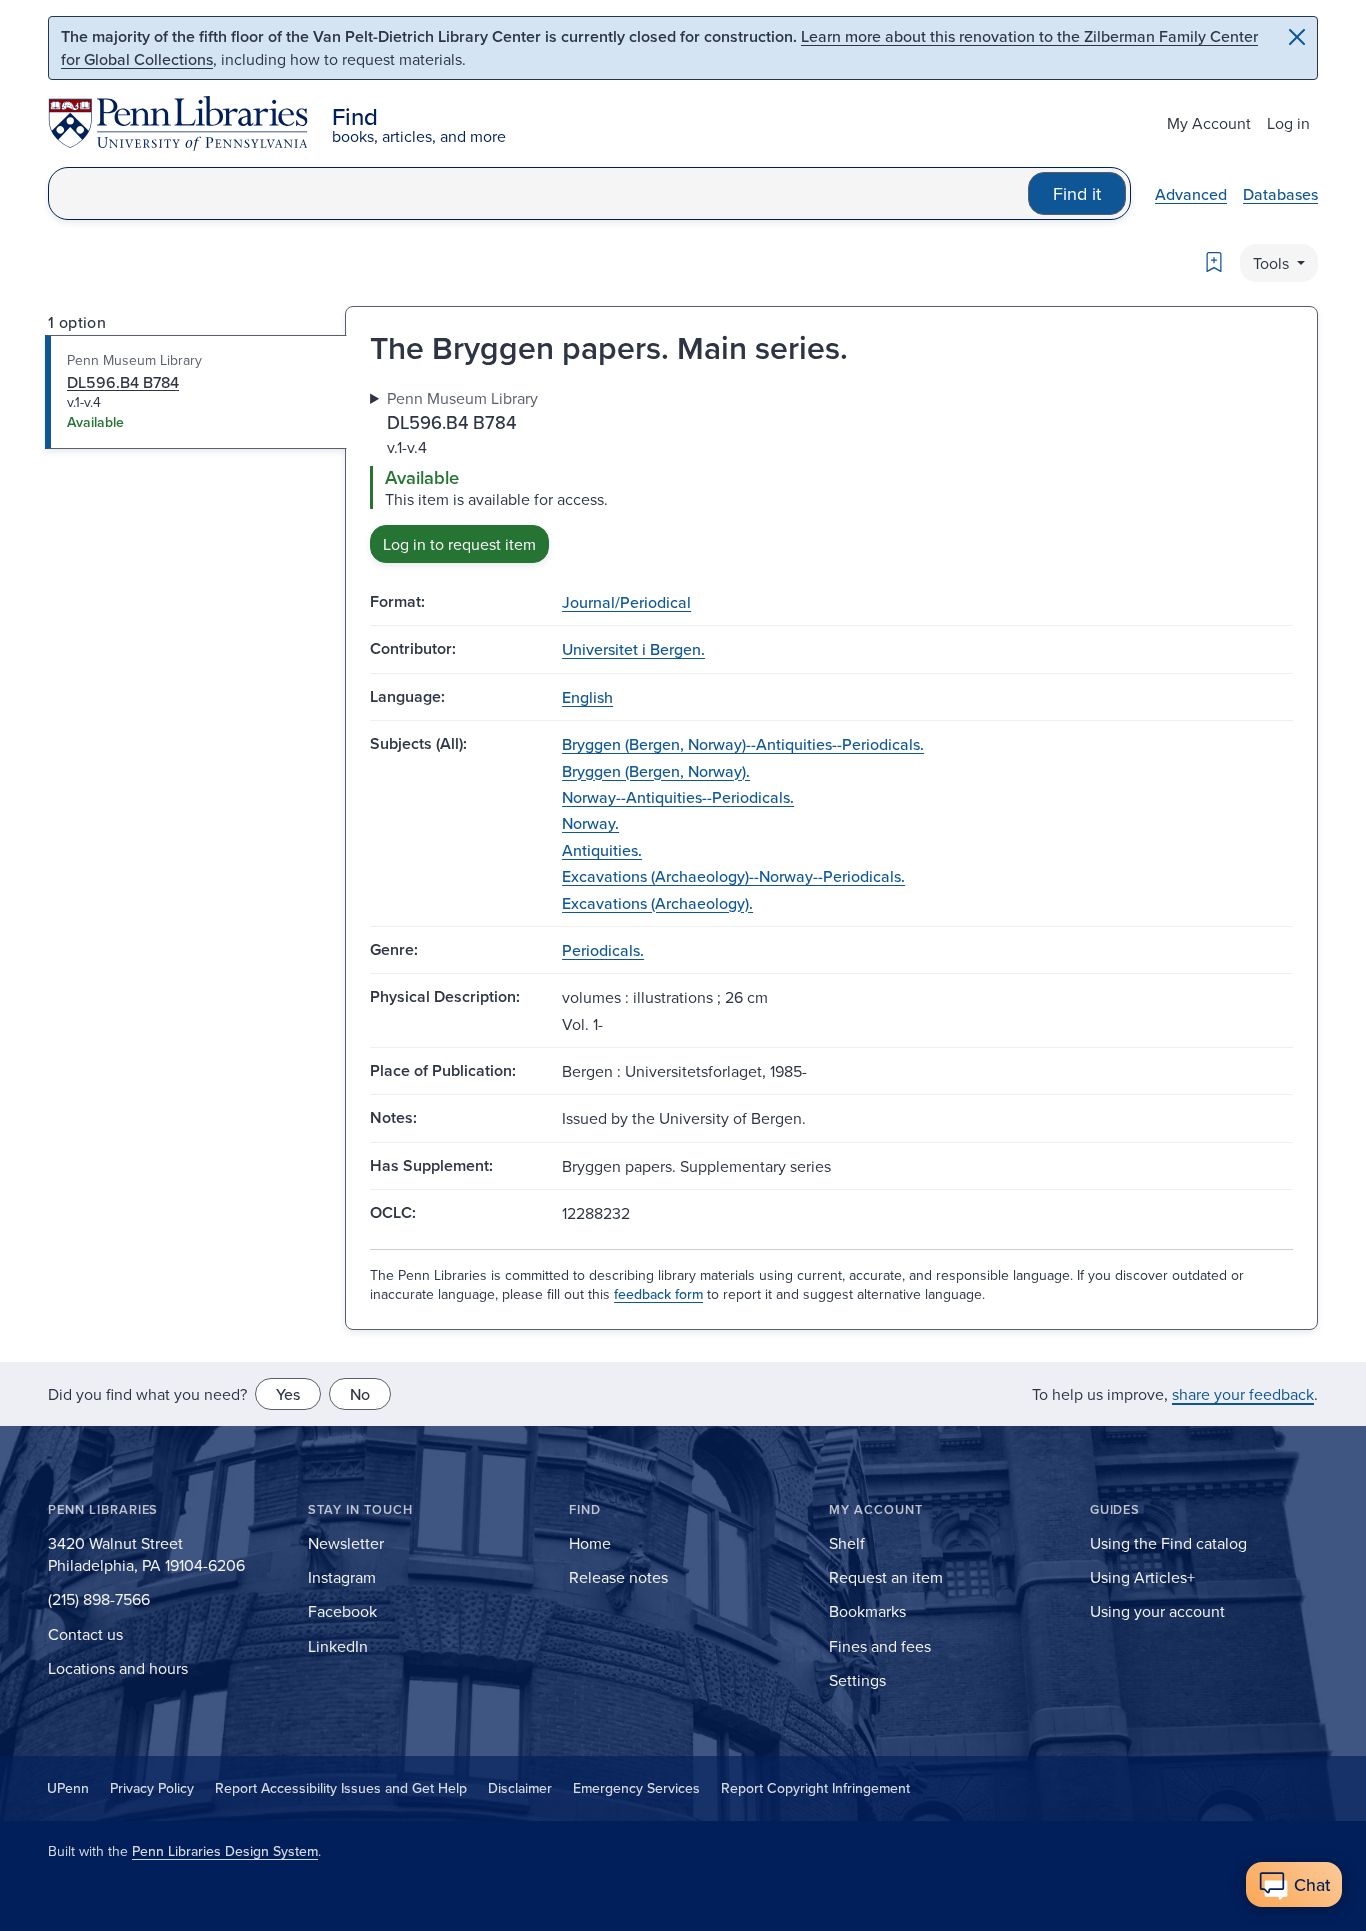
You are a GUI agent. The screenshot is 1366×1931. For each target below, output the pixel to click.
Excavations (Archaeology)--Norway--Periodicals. (733, 876)
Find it (1077, 193)
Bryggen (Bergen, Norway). (656, 771)
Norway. (590, 823)
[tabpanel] (831, 475)
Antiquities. (602, 850)
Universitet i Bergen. (633, 649)
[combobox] (538, 193)
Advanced (1191, 194)
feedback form (658, 1294)
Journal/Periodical (626, 602)
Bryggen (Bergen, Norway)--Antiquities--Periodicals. (743, 744)
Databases (1280, 194)
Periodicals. (603, 950)
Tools (1273, 263)
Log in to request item (459, 544)
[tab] (196, 392)
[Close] (1297, 37)
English (587, 697)
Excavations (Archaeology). (657, 903)
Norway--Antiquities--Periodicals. (678, 797)
